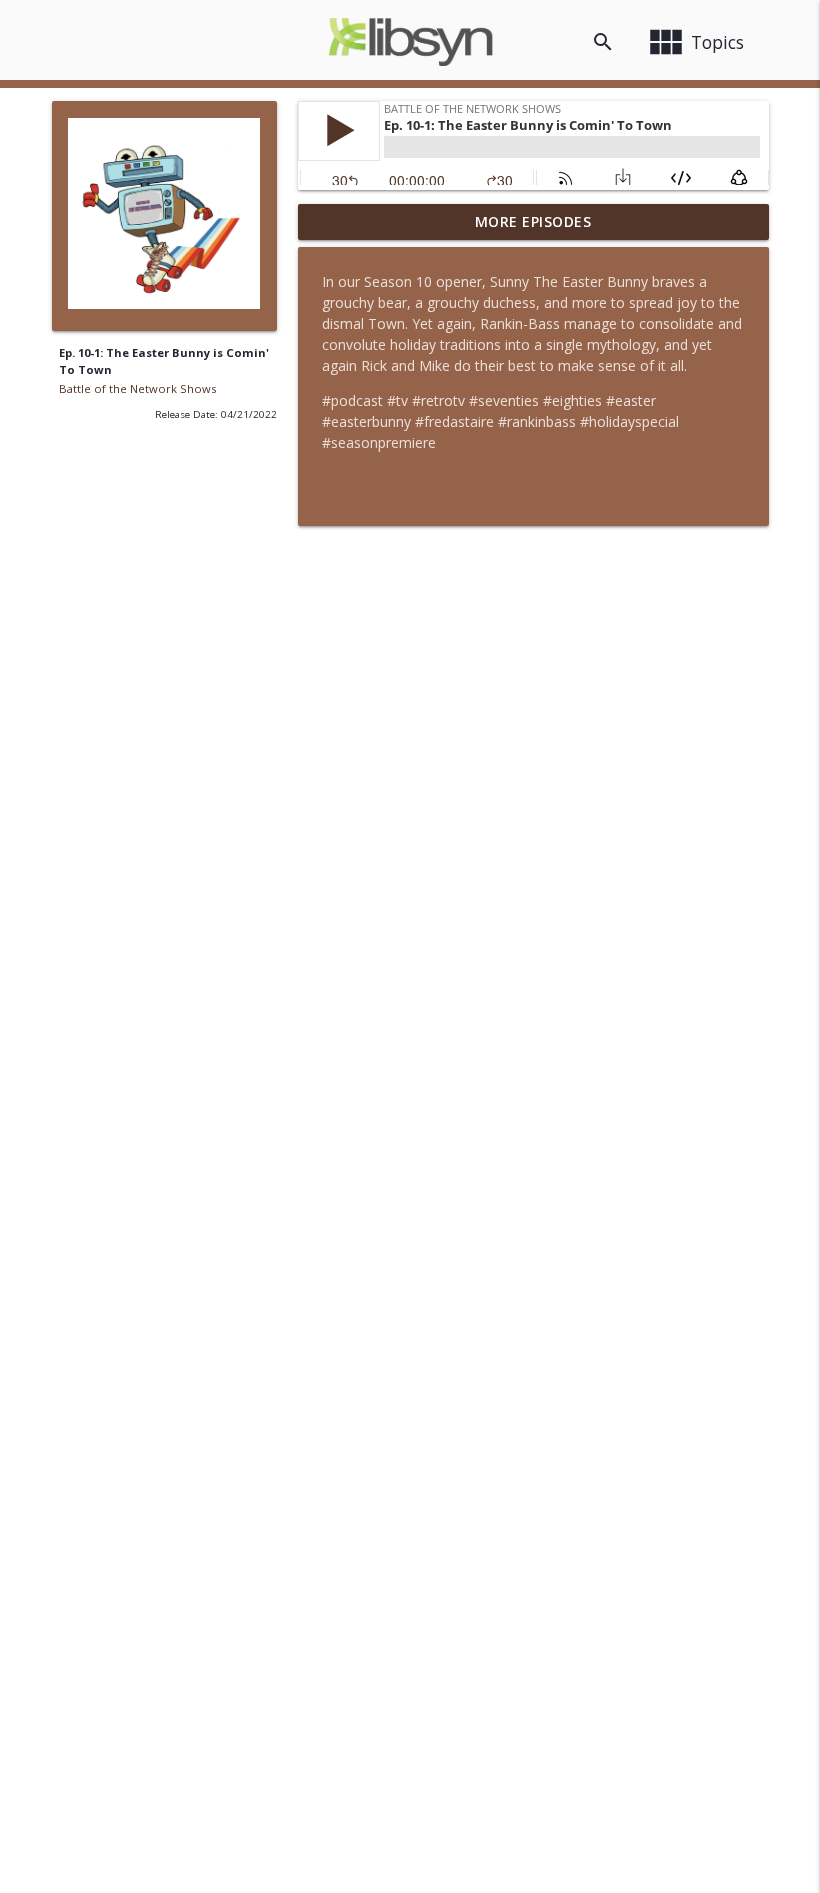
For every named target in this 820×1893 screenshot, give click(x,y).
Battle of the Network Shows (137, 388)
